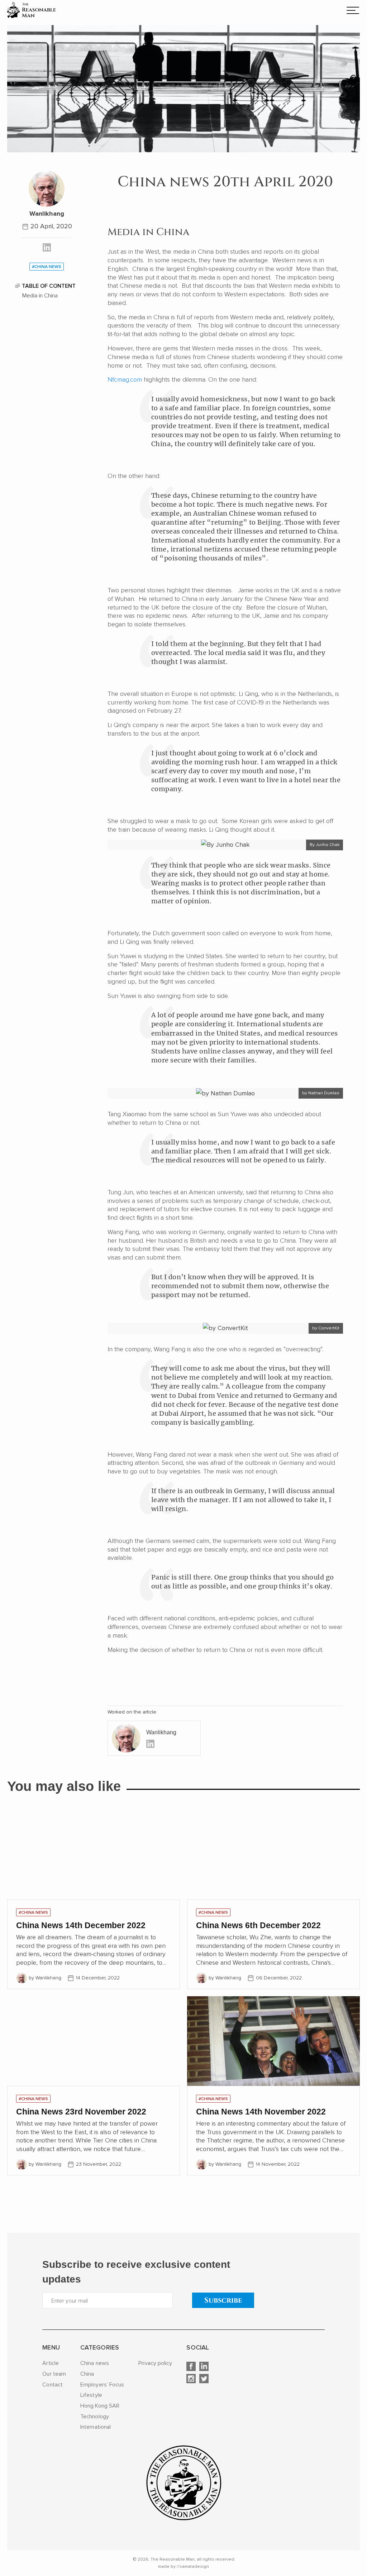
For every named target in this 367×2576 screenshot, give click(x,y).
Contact (53, 2385)
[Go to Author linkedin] (47, 249)
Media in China (40, 296)
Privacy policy (155, 2363)
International (96, 2427)
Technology (95, 2417)
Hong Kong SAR (100, 2406)
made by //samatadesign (183, 2567)
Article (51, 2363)
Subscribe (223, 2300)
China (87, 2374)
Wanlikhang (47, 214)
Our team (54, 2374)
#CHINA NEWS (33, 1913)
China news (95, 2363)
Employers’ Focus (102, 2385)
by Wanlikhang (45, 1978)
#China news (47, 267)
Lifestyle (91, 2395)
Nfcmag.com (125, 379)
